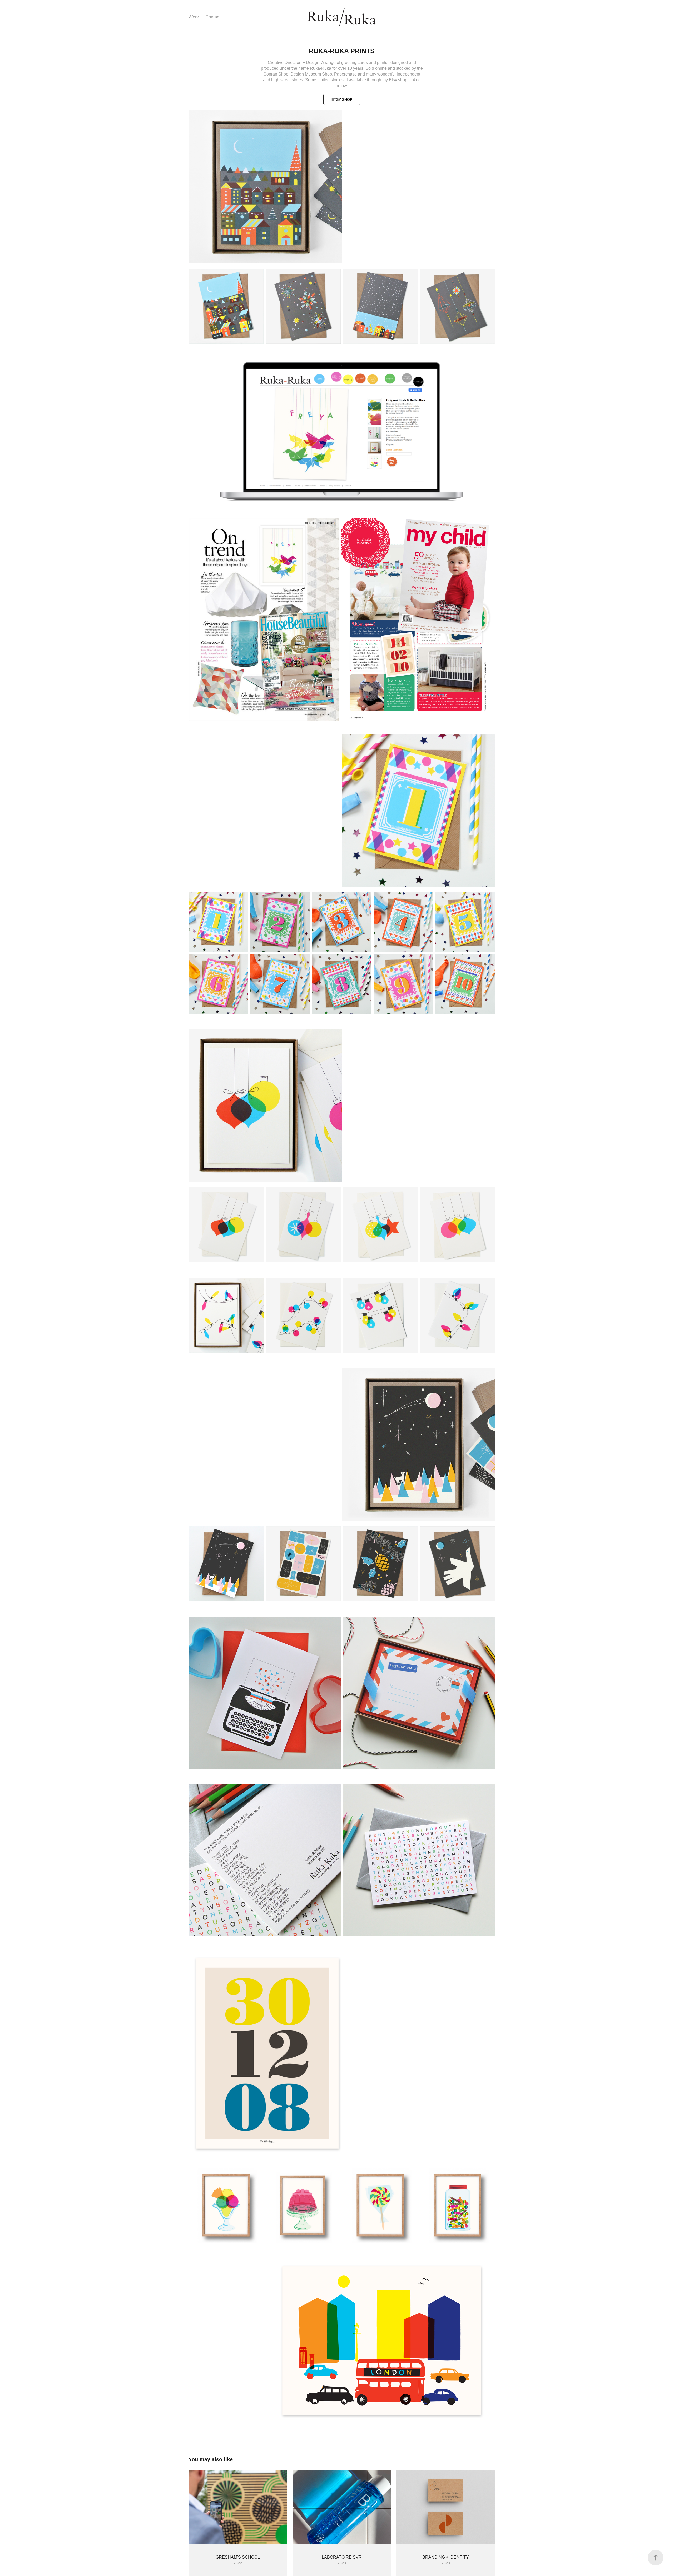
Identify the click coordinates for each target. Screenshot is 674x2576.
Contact (213, 17)
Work (194, 17)
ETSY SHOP (342, 99)
